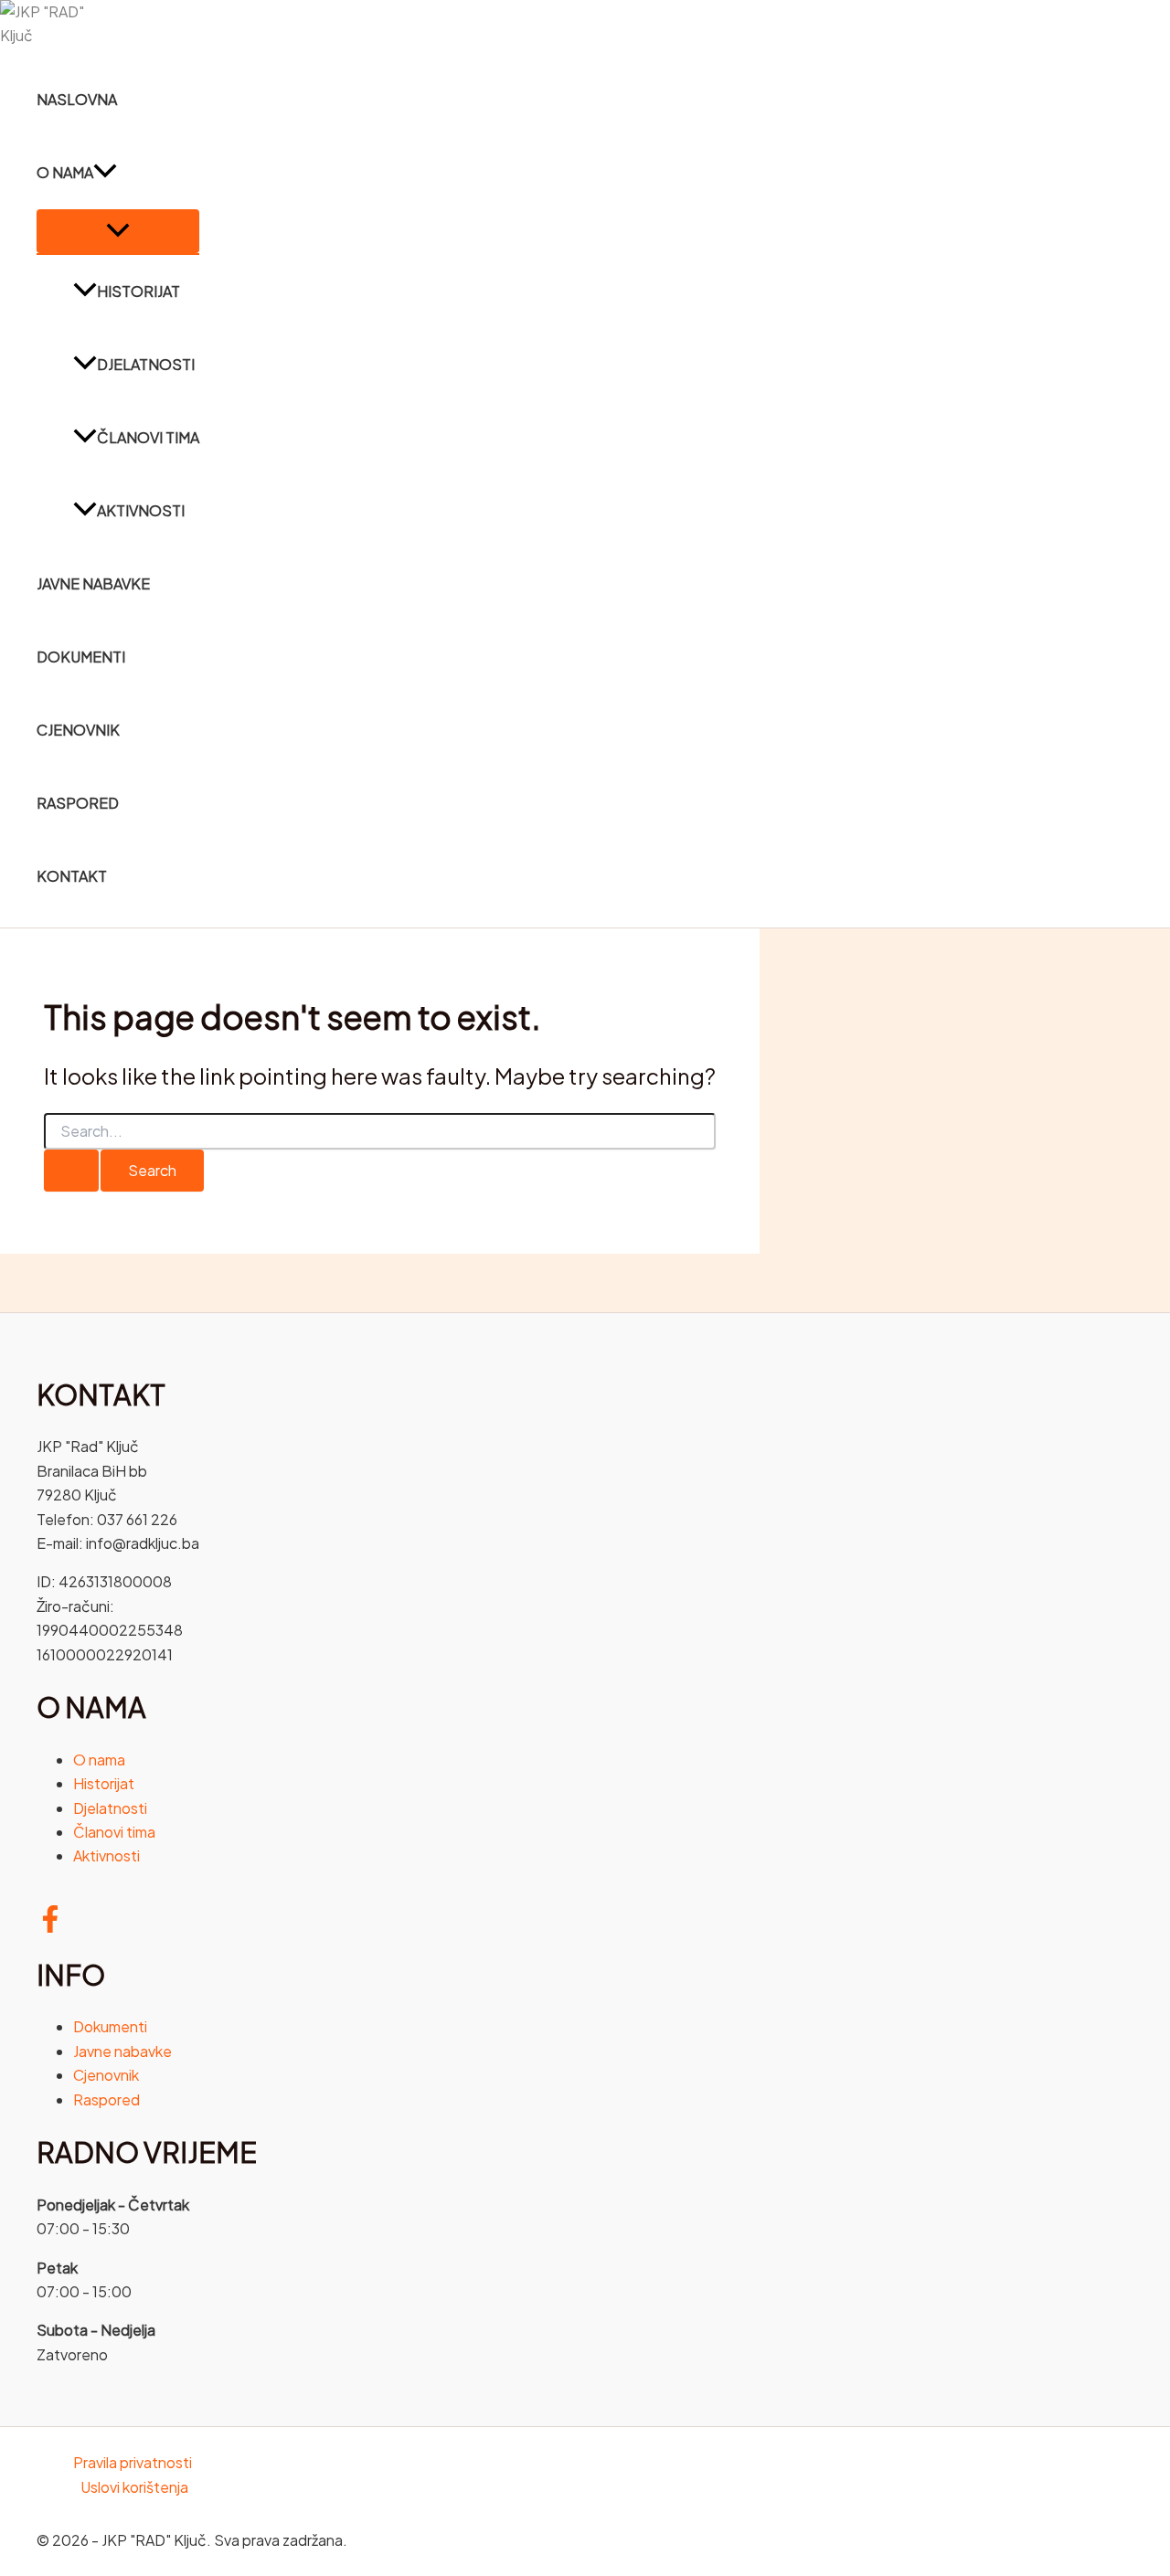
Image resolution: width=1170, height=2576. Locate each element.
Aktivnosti (141, 510)
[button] (105, 173)
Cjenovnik (78, 730)
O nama (65, 172)
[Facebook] (50, 1927)
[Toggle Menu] (118, 231)
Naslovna (77, 99)
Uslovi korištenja (134, 2487)
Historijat (138, 291)
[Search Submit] (71, 1171)
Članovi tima (148, 437)
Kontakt (72, 876)
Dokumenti (81, 657)
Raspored (78, 803)
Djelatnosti (146, 364)
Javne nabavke (93, 583)
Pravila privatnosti (133, 2462)
